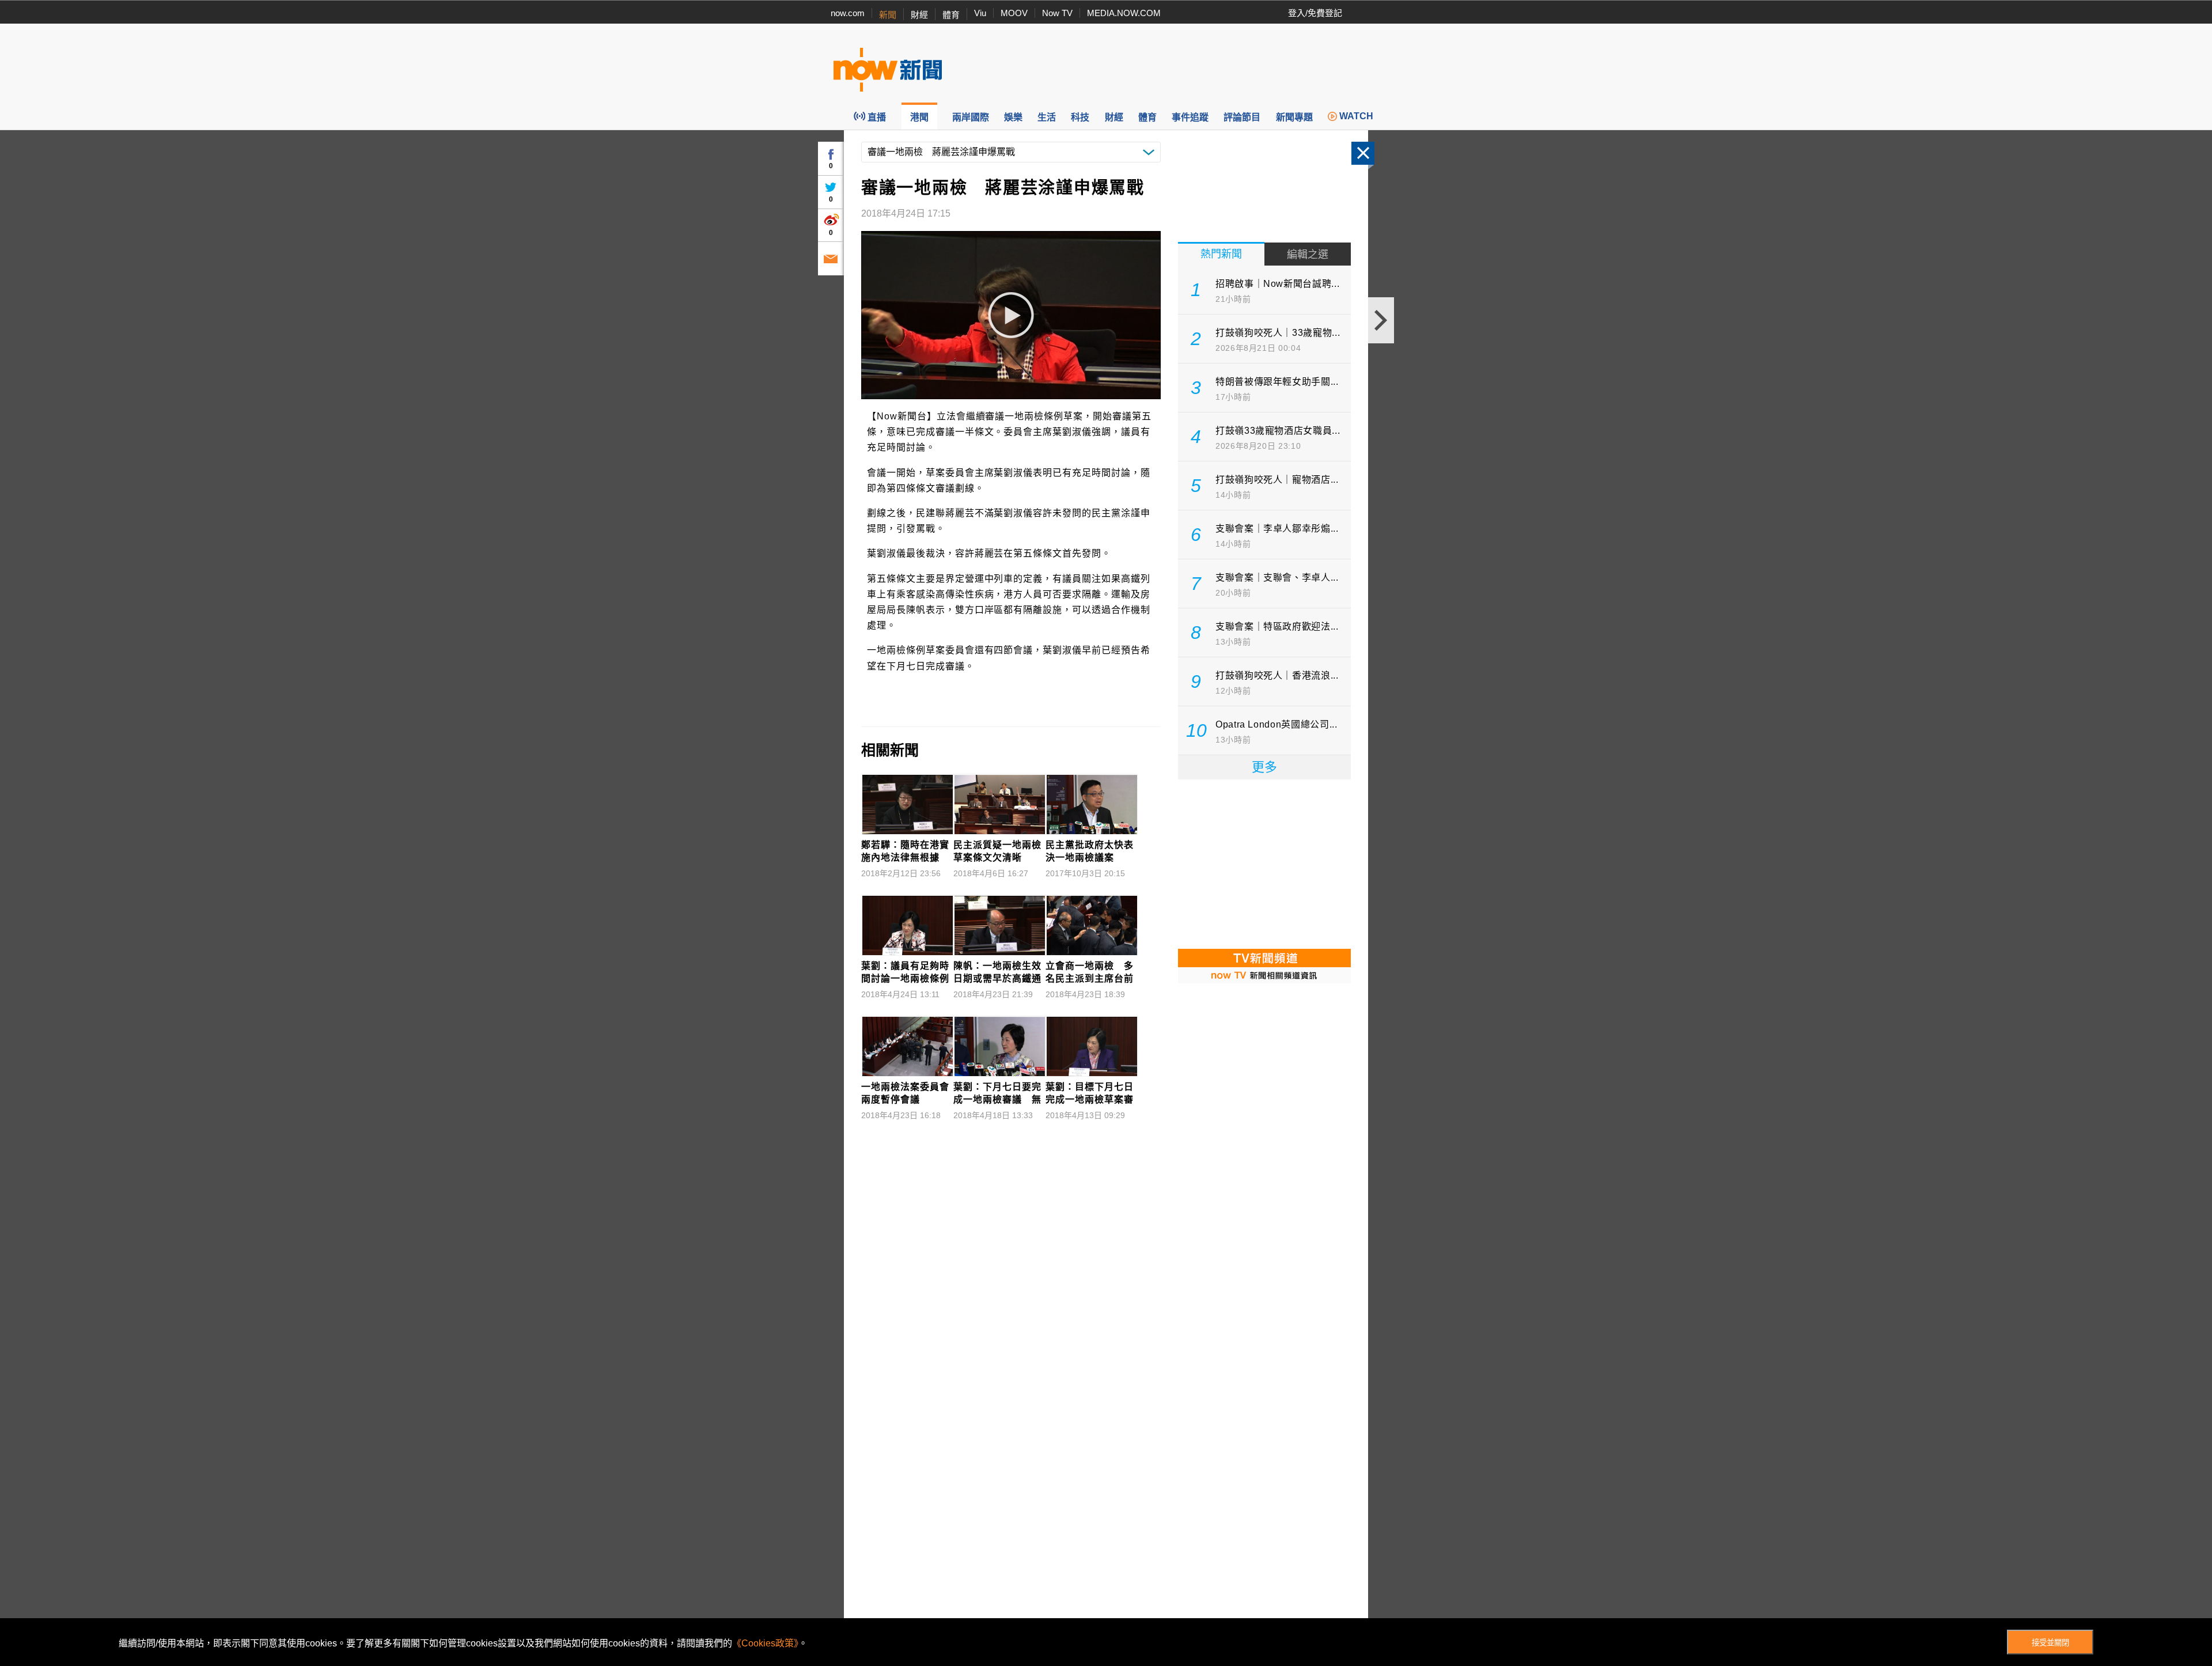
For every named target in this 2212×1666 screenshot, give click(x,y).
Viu (980, 13)
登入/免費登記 (1315, 13)
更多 (1264, 767)
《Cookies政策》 (765, 1643)
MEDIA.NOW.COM (1124, 13)
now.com (848, 13)
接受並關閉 (2050, 1643)
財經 (919, 15)
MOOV (1014, 13)
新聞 (888, 15)
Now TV (1057, 13)
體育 (951, 15)
